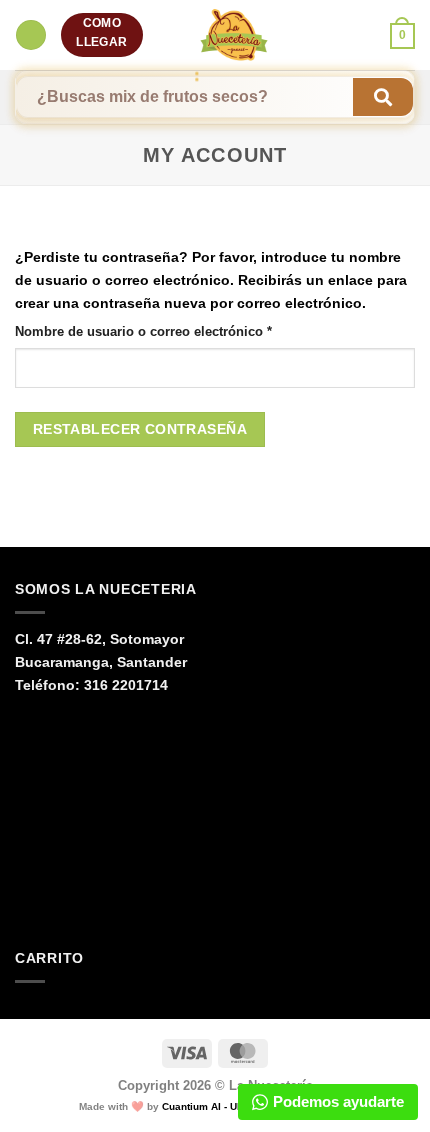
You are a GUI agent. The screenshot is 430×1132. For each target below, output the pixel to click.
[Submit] (383, 97)
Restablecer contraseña (140, 429)
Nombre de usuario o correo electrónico (178, 331)
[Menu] (30, 35)
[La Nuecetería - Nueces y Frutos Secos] (234, 35)
